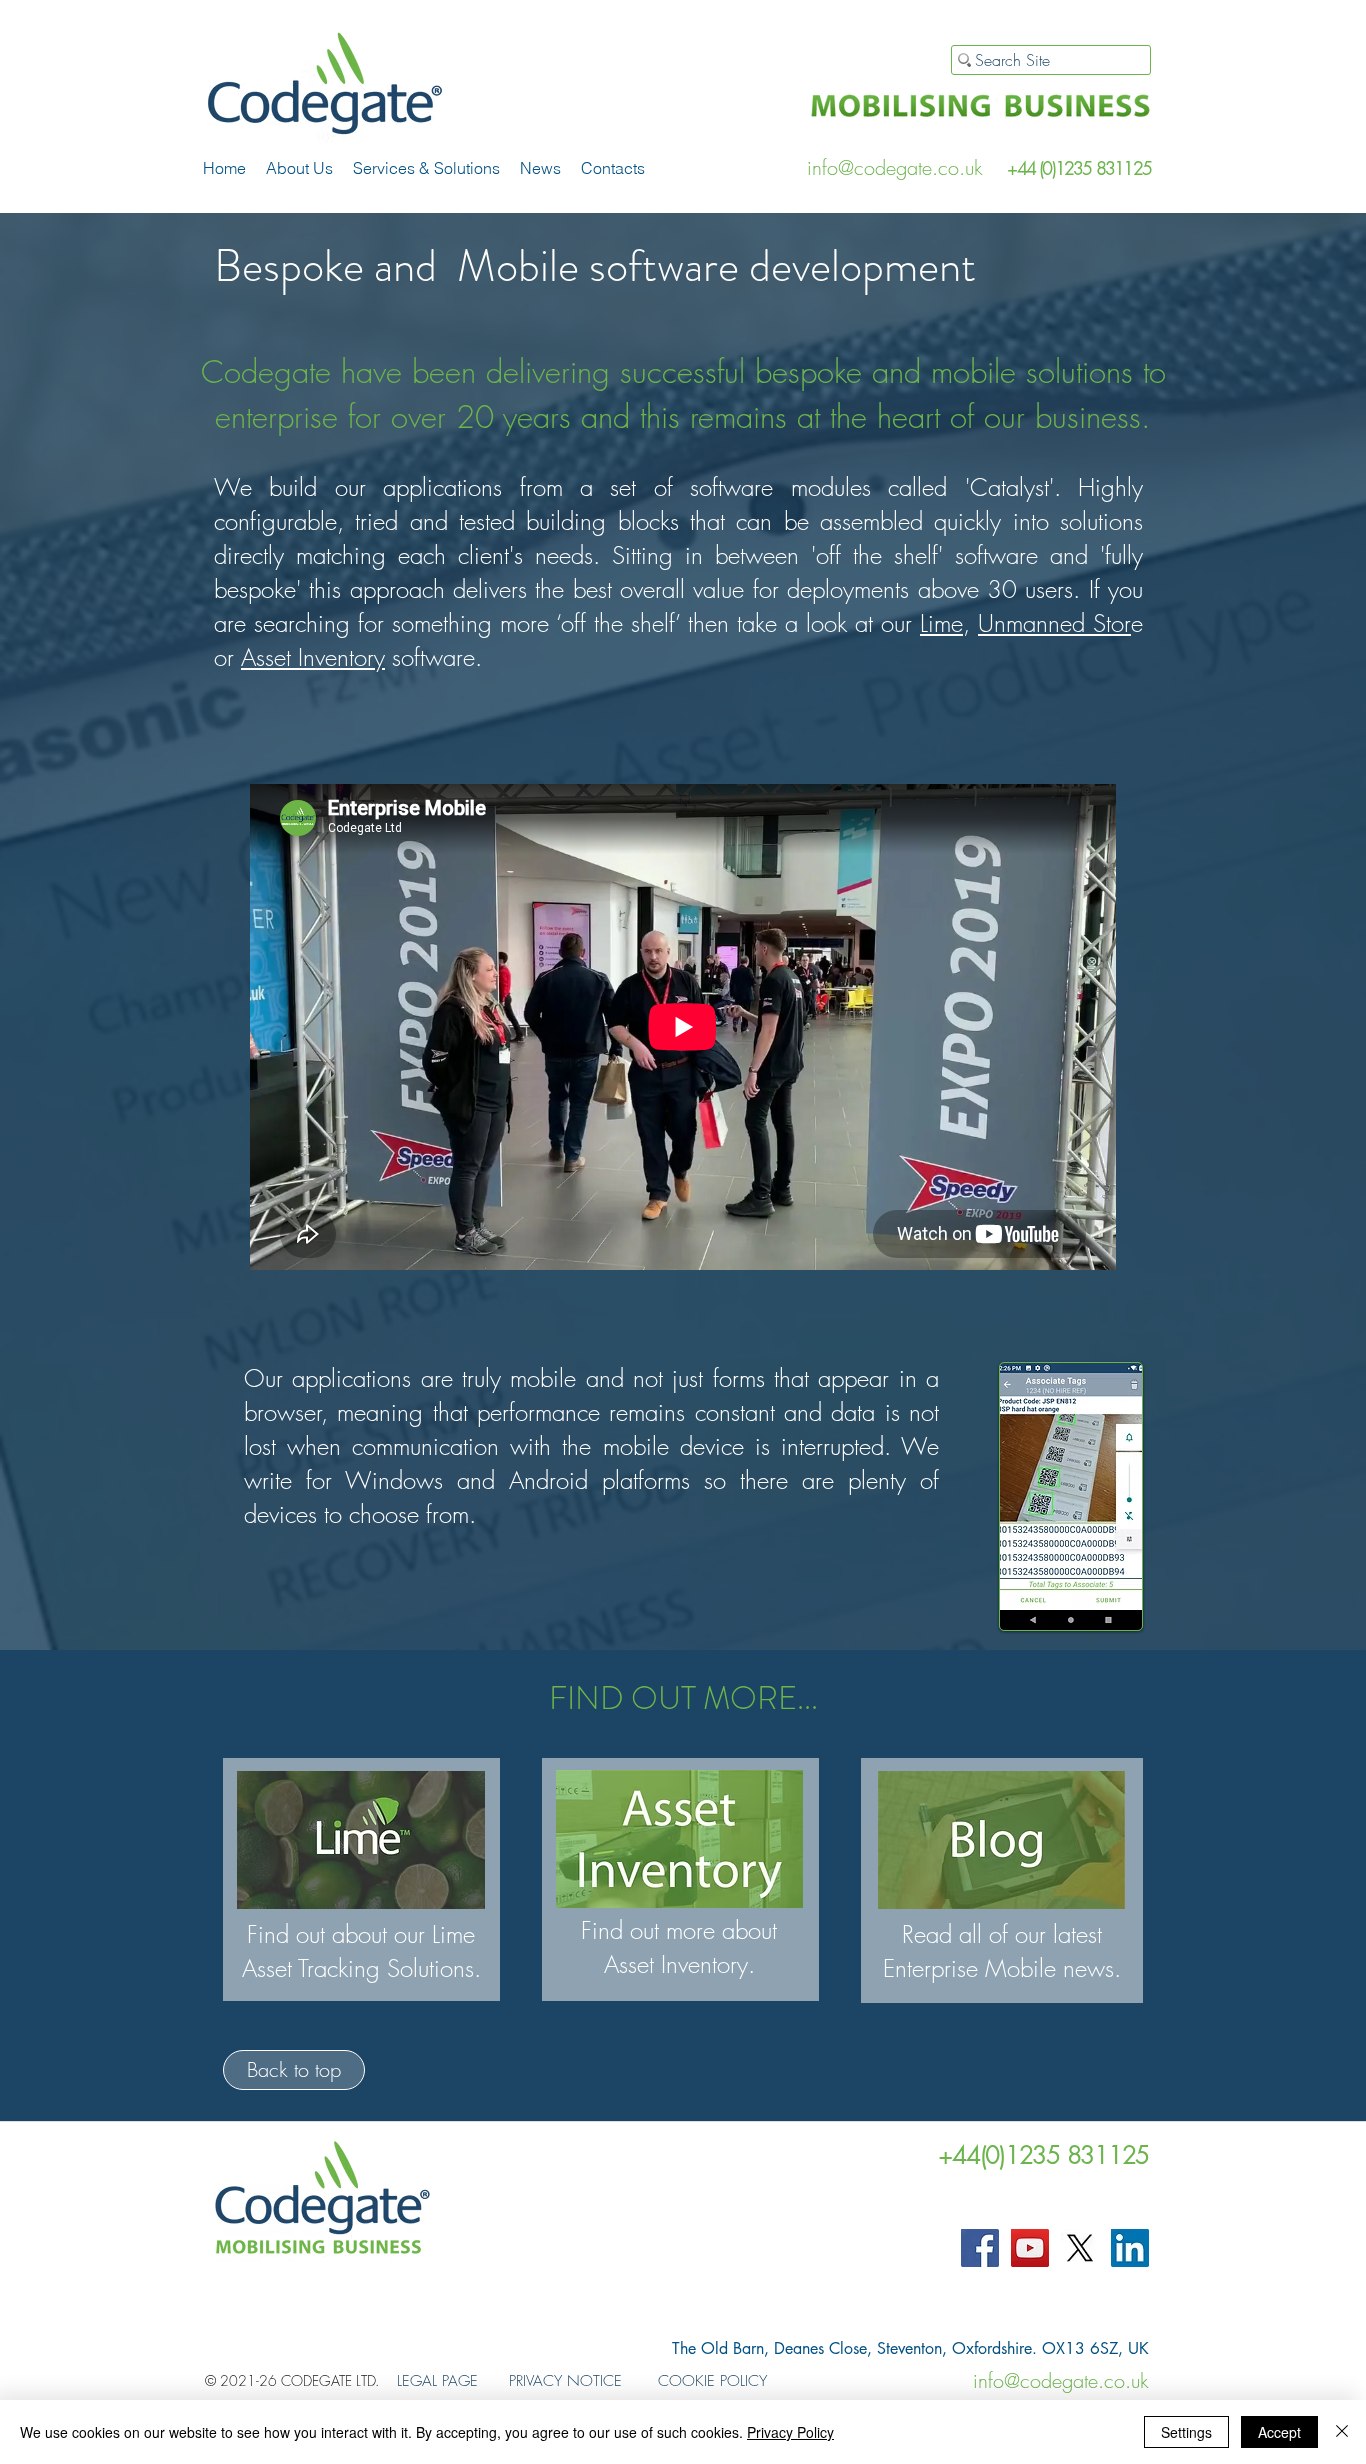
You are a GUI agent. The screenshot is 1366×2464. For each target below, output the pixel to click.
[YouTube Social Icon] (1030, 2248)
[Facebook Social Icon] (980, 2248)
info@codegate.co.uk (895, 167)
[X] (1080, 2248)
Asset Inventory (313, 657)
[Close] (1342, 2432)
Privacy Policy (790, 2432)
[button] (426, 168)
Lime (941, 623)
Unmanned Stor (1054, 623)
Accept (1279, 2432)
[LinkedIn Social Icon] (1130, 2248)
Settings (1186, 2432)
